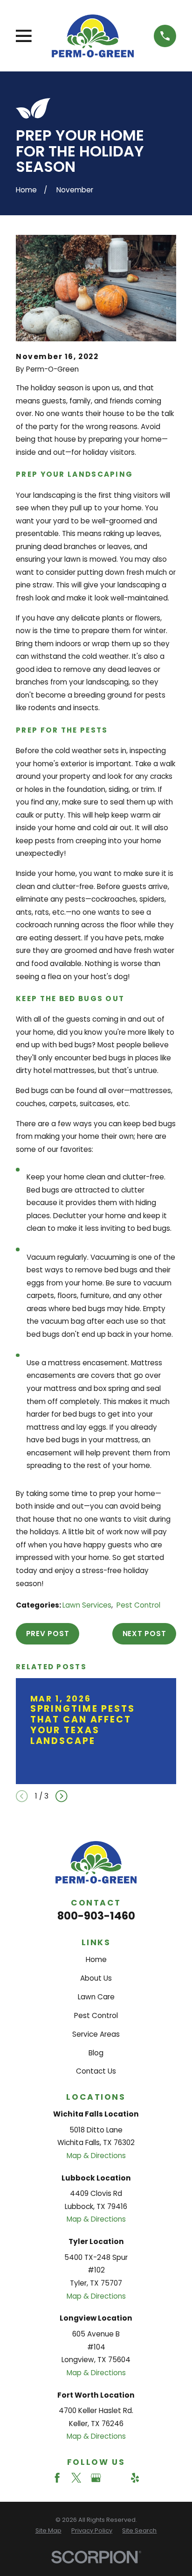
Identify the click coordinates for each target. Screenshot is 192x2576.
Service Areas (96, 2034)
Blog (96, 2053)
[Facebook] (57, 2478)
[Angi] (115, 2478)
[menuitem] (48, 2531)
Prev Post (48, 1634)
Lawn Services (87, 1605)
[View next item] (62, 1796)
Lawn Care (96, 1997)
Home (96, 1959)
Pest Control (138, 1605)
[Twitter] (76, 2478)
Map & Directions (96, 2156)
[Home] (93, 36)
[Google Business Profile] (96, 2478)
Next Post (144, 1634)
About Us (96, 1978)
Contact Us (96, 2071)
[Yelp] (135, 2478)
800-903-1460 (96, 1916)
